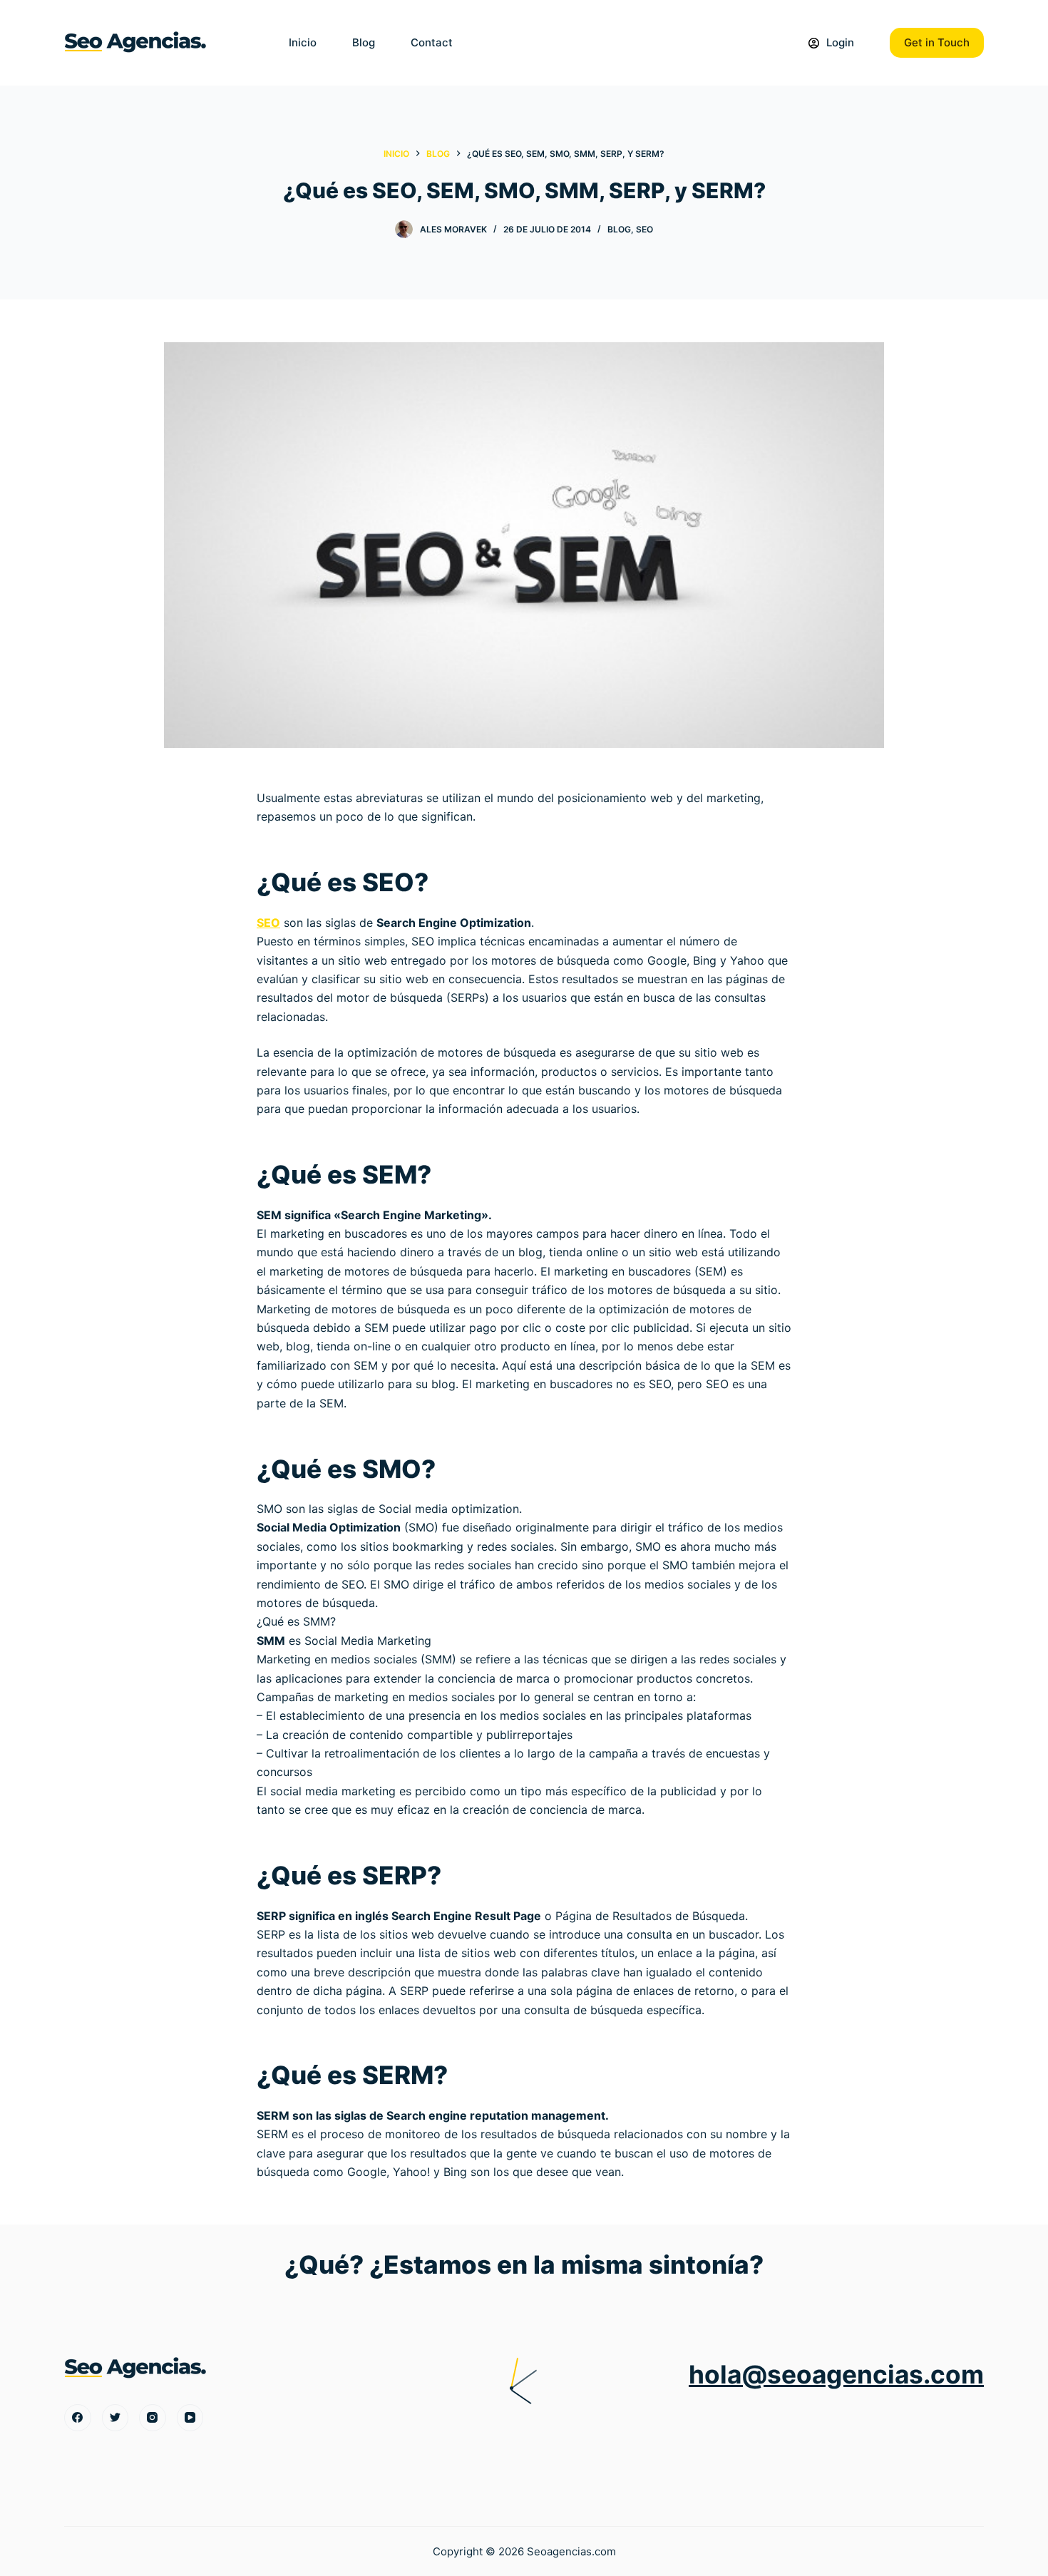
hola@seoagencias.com (836, 2375)
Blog (364, 42)
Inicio (303, 42)
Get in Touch (937, 42)
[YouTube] (190, 2418)
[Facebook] (78, 2418)
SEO (644, 229)
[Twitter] (115, 2418)
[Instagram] (153, 2418)
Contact (432, 42)
